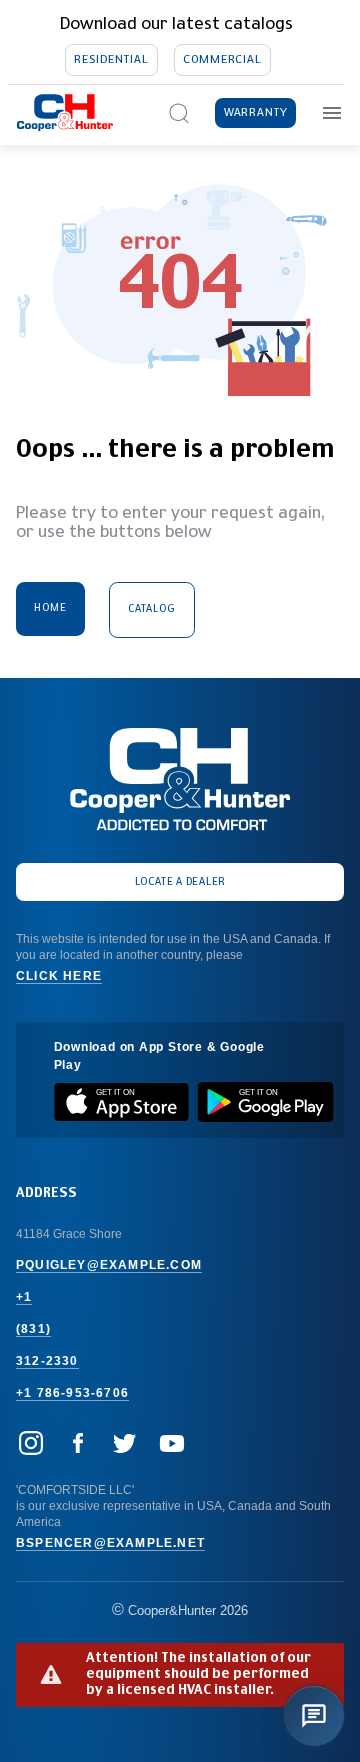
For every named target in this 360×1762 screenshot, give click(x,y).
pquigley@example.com (109, 1265)
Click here (59, 976)
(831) (33, 1329)
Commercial (222, 59)
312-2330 (47, 1361)
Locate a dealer (180, 882)
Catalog (152, 609)
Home (50, 608)
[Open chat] (314, 1716)
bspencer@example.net (110, 1543)
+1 (24, 1297)
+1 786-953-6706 (72, 1393)
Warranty (256, 112)
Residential (111, 59)
